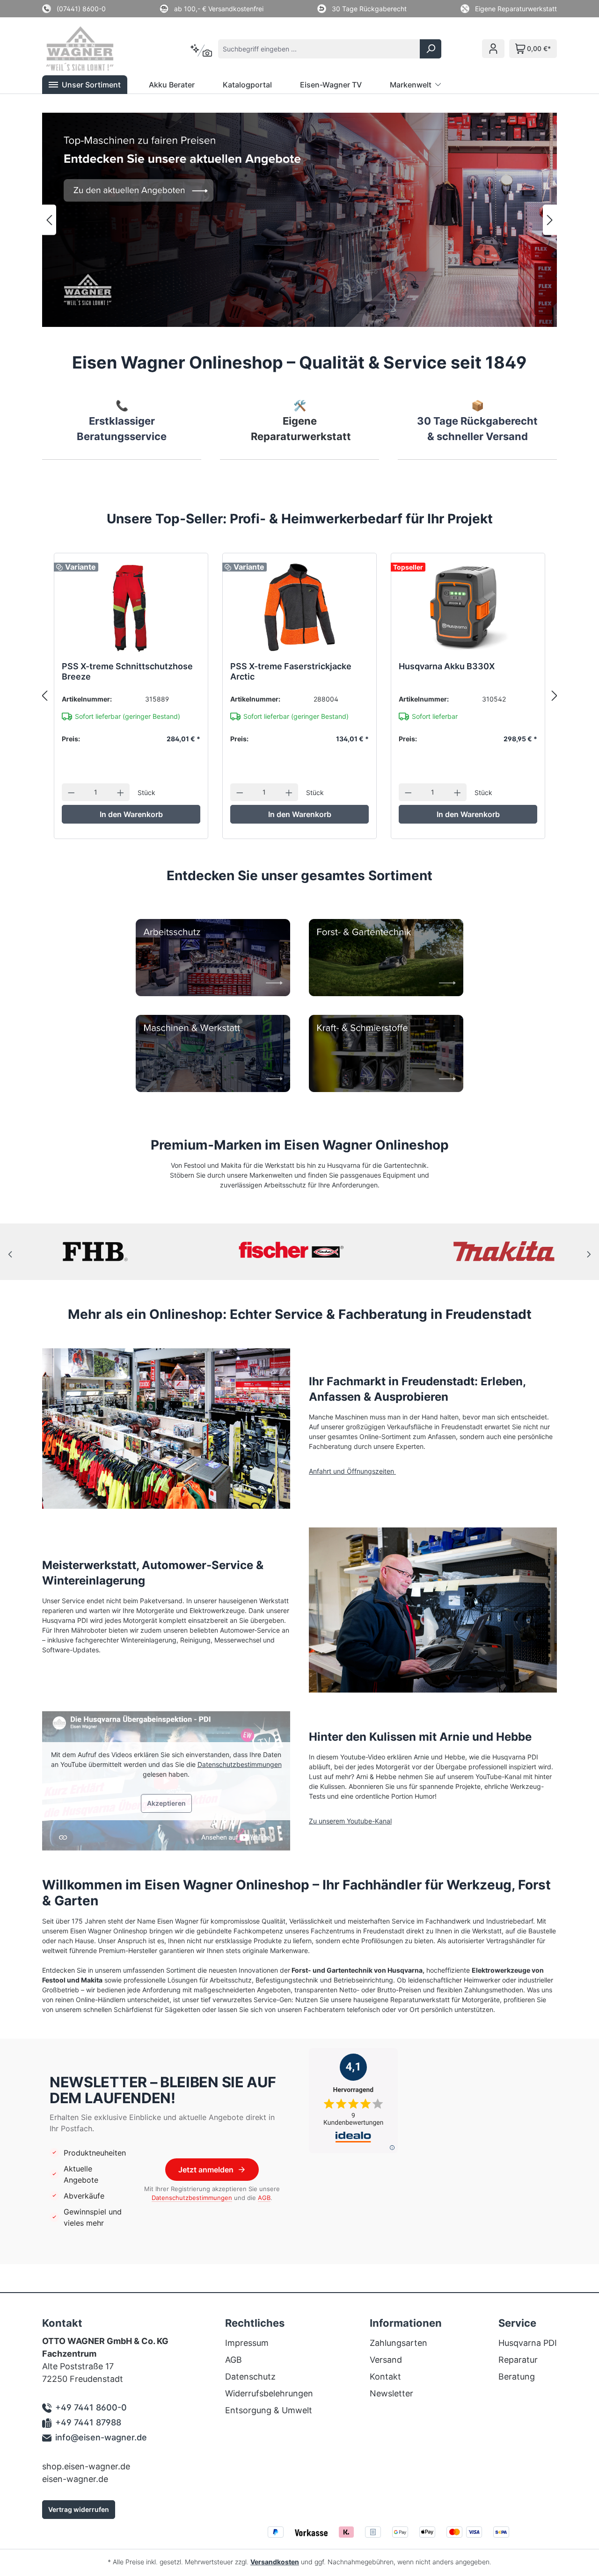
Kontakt (385, 2377)
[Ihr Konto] (493, 49)
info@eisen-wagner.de (101, 2437)
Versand (386, 2360)
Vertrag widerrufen (79, 2509)
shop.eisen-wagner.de (86, 2466)
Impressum (247, 2343)
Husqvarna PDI (528, 2343)
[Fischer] (300, 1252)
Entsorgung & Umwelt (269, 2410)
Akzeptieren (166, 1803)
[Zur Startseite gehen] (93, 49)
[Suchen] (431, 49)
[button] (85, 85)
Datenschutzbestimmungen (240, 1764)
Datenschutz (250, 2377)
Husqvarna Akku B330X (447, 666)
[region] (299, 220)
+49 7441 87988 (88, 2422)
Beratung (517, 2377)
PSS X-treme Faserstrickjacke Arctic (291, 671)
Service (517, 2323)
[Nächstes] (550, 220)
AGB (264, 2198)
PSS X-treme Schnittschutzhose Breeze (127, 671)
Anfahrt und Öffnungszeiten (352, 1471)
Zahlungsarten (398, 2343)
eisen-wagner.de (75, 2479)
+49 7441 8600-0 (91, 2407)
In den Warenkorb (131, 814)
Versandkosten (275, 2562)
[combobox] (319, 49)
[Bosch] (504, 1252)
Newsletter (391, 2393)
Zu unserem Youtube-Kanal (350, 1821)
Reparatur (518, 2360)
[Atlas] (95, 1252)
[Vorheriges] (49, 220)
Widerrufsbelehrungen (269, 2393)
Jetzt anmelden (206, 2170)
